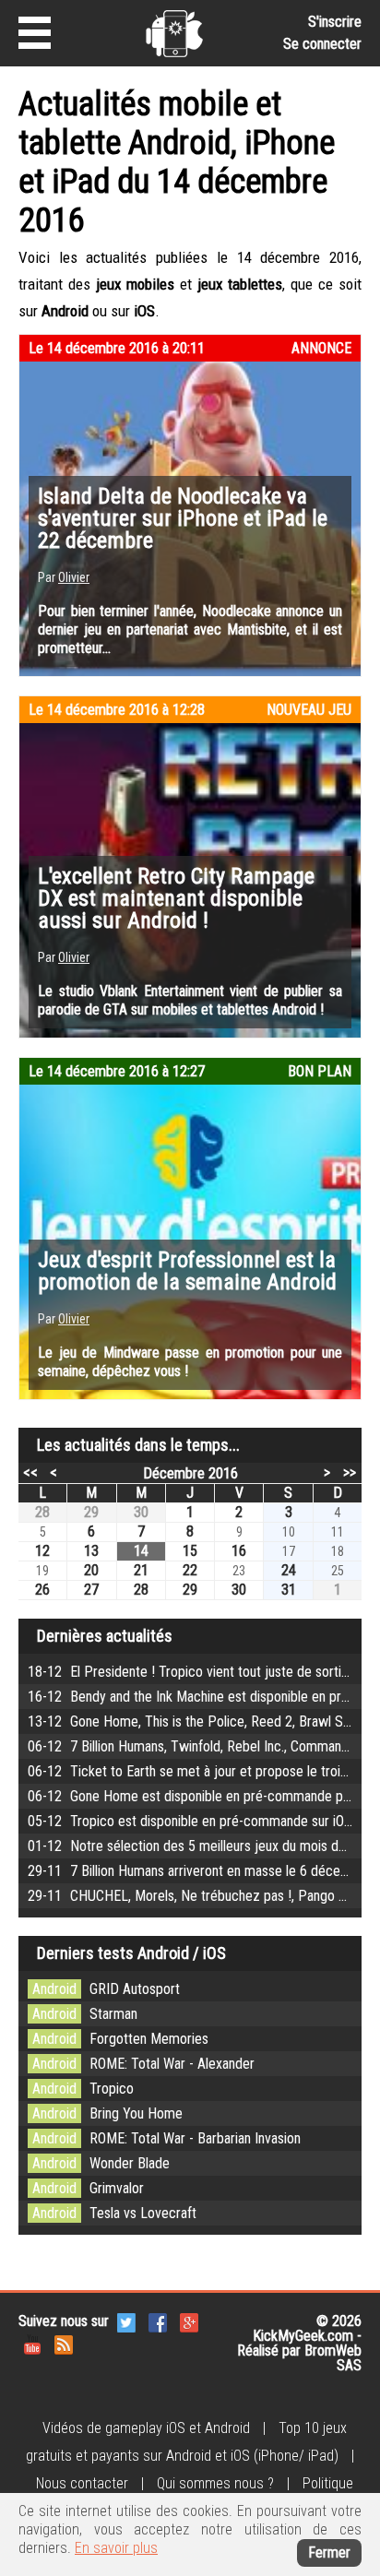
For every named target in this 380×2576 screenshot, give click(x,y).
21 (141, 1570)
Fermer (329, 2552)
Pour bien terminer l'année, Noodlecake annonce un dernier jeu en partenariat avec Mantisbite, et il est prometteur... (190, 629)
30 (141, 1512)
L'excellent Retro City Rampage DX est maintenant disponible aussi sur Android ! (176, 898)
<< (30, 1472)
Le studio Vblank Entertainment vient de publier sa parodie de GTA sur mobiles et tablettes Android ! (190, 1000)
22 (190, 1570)
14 (141, 1551)
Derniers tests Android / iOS (131, 1953)
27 (91, 1590)
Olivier (74, 577)
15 (190, 1551)
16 (239, 1551)
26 (42, 1590)
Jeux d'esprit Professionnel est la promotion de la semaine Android (187, 1271)
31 (289, 1590)
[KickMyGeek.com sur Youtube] (32, 2343)
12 (42, 1551)
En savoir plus (116, 2548)
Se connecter (322, 44)
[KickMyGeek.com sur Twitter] (126, 2321)
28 (42, 1512)
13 (91, 1551)
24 (289, 1570)
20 (91, 1570)
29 (91, 1512)
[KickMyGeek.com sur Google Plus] (189, 2321)
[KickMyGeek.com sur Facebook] (158, 2321)
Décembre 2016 (190, 1473)
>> (350, 1472)
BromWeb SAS (333, 2358)
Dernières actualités (105, 1636)
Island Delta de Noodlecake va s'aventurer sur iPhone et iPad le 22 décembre (183, 518)
